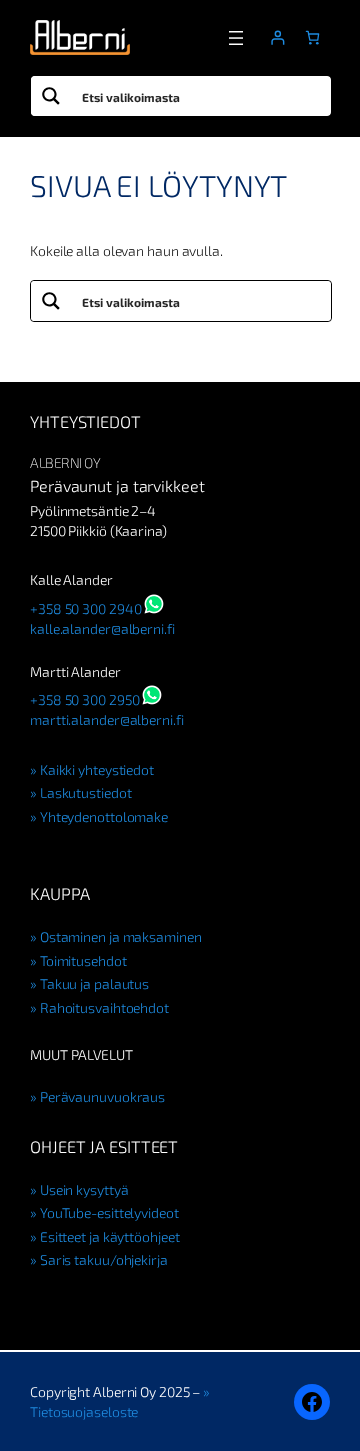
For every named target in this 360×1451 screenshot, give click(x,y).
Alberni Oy (65, 462)
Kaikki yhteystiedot (97, 769)
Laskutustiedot (85, 792)
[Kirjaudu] (277, 37)
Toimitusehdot (83, 960)
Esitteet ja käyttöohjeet (109, 1236)
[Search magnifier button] (51, 96)
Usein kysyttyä (84, 1189)
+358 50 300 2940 (85, 608)
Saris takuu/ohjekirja (104, 1259)
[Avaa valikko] (236, 38)
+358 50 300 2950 (84, 699)
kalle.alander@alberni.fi (102, 628)
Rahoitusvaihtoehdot (104, 1007)
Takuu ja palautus (94, 983)
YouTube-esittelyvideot (109, 1212)
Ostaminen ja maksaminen (121, 936)
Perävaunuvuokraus (102, 1096)
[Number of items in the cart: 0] (312, 37)
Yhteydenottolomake (104, 816)
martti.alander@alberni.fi (107, 719)
